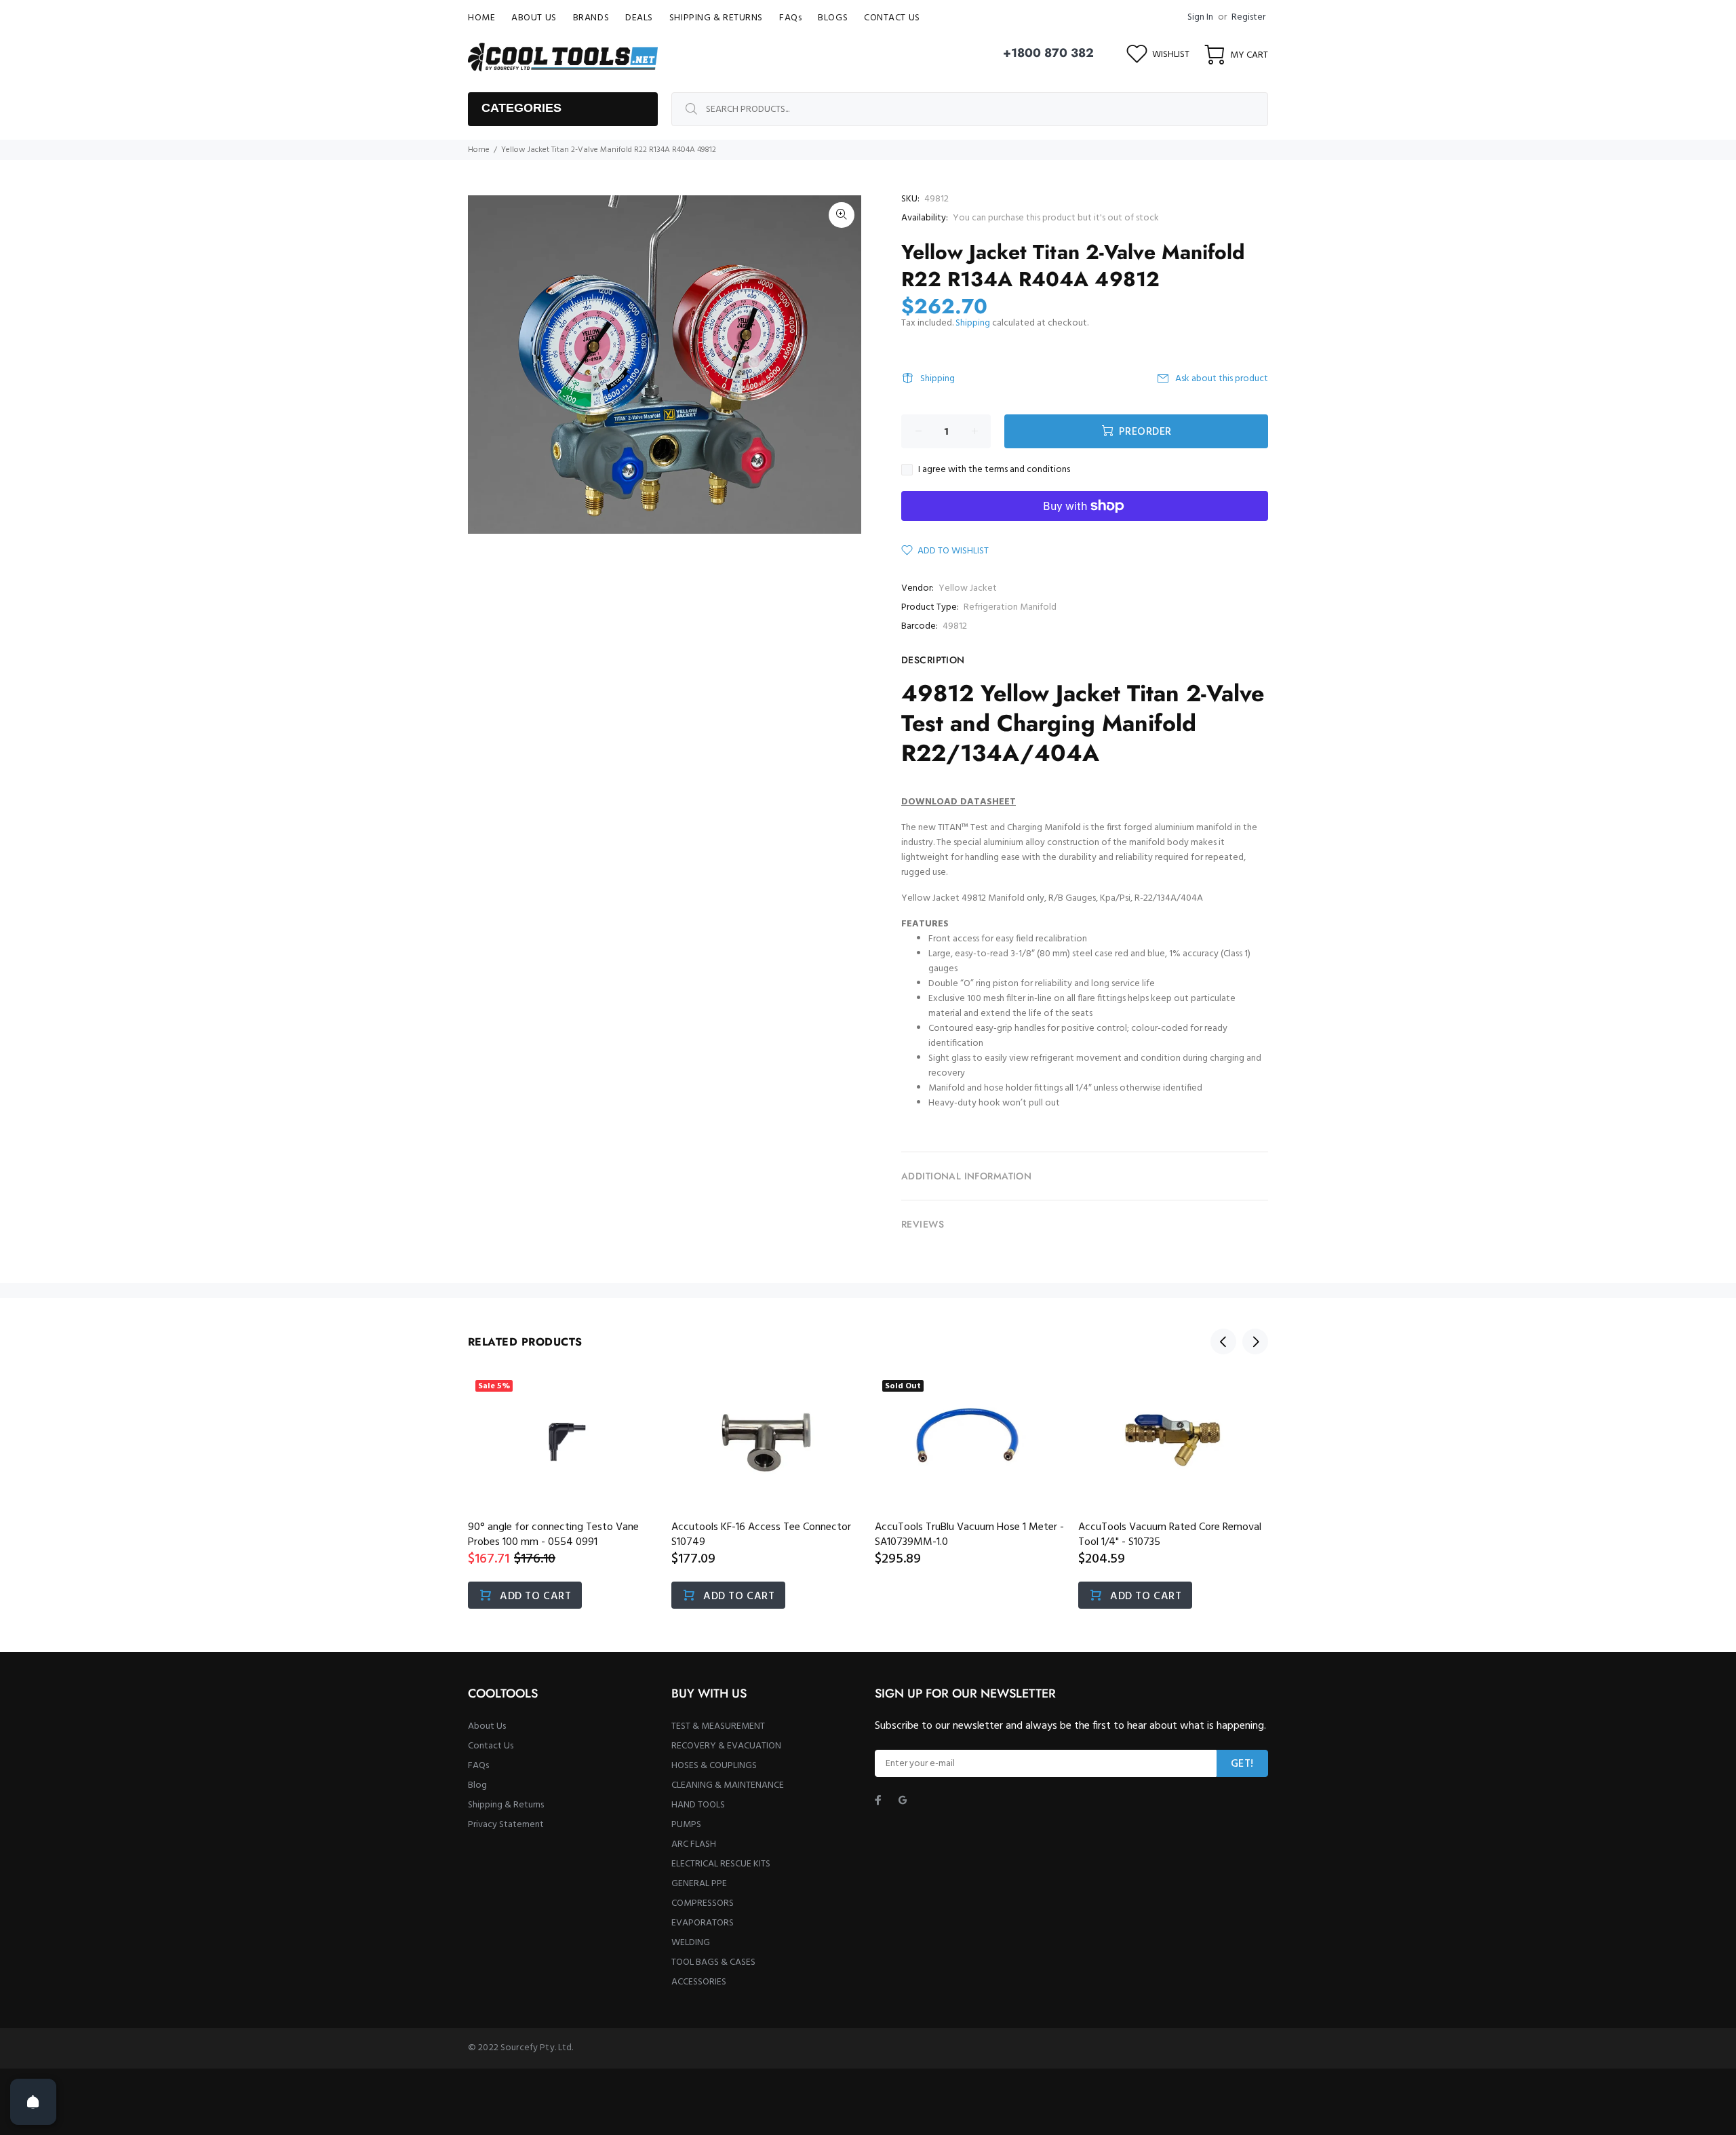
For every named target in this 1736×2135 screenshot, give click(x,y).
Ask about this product (1222, 379)
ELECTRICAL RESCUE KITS (721, 1864)
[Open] (33, 2102)
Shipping (973, 323)
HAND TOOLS (698, 1805)
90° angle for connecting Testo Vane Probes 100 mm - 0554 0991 (553, 1535)
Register (1248, 17)
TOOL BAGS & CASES (713, 1962)
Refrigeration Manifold (1010, 607)
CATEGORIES (521, 108)
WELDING (691, 1943)
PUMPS (686, 1825)
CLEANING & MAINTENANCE (728, 1785)
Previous (1223, 1341)
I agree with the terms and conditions (994, 470)
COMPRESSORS (703, 1903)
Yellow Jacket (968, 588)
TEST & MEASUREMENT (718, 1726)
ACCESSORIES (699, 1982)
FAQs (478, 1766)
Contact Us (491, 1746)
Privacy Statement (506, 1825)
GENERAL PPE (699, 1884)
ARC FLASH (694, 1844)
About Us (487, 1726)
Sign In (1200, 17)
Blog (477, 1785)
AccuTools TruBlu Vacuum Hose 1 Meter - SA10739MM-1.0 (969, 1535)
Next (1255, 1341)
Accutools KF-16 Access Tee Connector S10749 (761, 1535)
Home (479, 150)
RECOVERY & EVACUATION (726, 1746)
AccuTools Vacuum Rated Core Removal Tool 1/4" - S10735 (1170, 1535)
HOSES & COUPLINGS (714, 1766)
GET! (1242, 1764)
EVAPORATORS (703, 1923)
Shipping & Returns (506, 1805)
